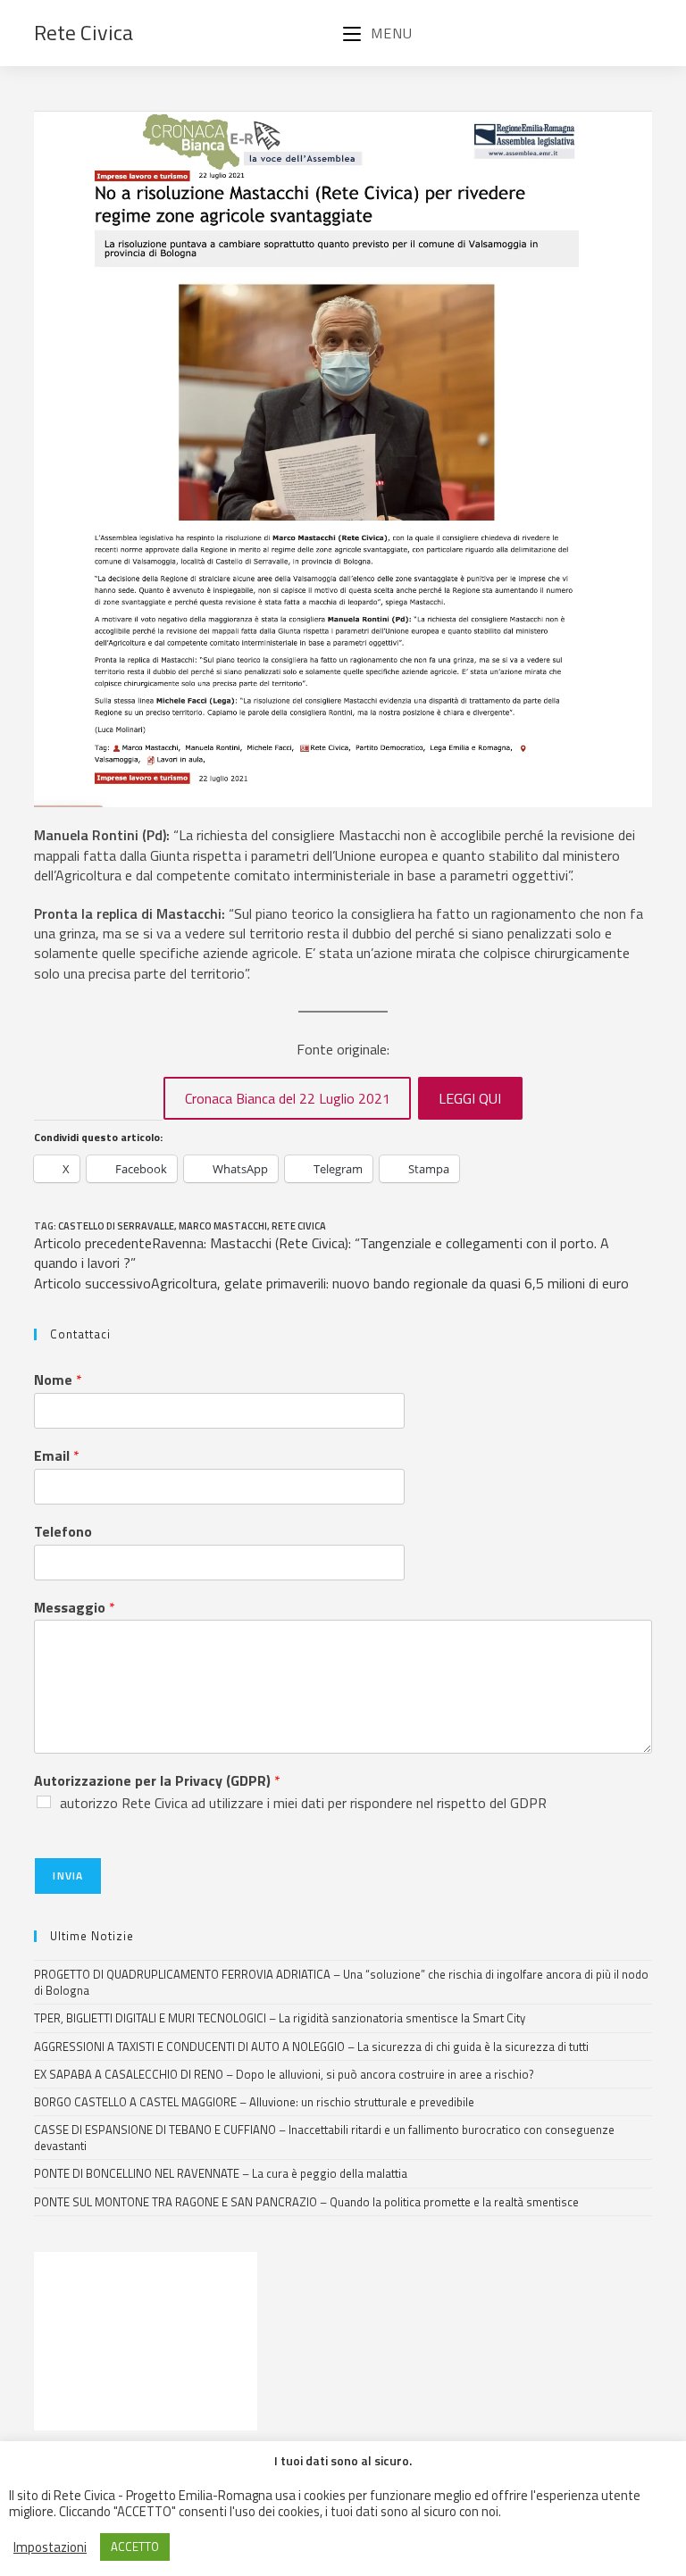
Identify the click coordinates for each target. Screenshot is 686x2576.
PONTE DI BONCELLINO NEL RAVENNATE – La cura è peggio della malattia (221, 2173)
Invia (68, 1876)
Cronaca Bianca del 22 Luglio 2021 (288, 1098)
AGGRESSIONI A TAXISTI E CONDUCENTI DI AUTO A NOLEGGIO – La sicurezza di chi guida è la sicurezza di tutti (311, 2047)
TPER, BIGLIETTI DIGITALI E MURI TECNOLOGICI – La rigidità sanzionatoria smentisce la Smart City (280, 2018)
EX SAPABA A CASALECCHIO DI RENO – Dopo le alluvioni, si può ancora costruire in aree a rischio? (284, 2074)
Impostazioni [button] (50, 2547)
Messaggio (75, 1608)
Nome (58, 1380)
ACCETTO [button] (135, 2547)
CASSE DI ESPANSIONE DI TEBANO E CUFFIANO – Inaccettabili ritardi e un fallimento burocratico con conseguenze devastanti (324, 2138)
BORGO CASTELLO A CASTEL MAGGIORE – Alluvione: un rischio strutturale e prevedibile (254, 2102)
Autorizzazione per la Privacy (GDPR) (157, 1781)
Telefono (63, 1532)
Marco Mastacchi (223, 1226)
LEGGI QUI (470, 1098)
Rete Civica (84, 32)
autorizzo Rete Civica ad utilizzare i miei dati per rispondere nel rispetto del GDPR (303, 1803)
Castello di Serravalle (116, 1226)
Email (57, 1456)
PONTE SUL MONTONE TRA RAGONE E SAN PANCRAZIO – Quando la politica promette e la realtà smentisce (306, 2202)
